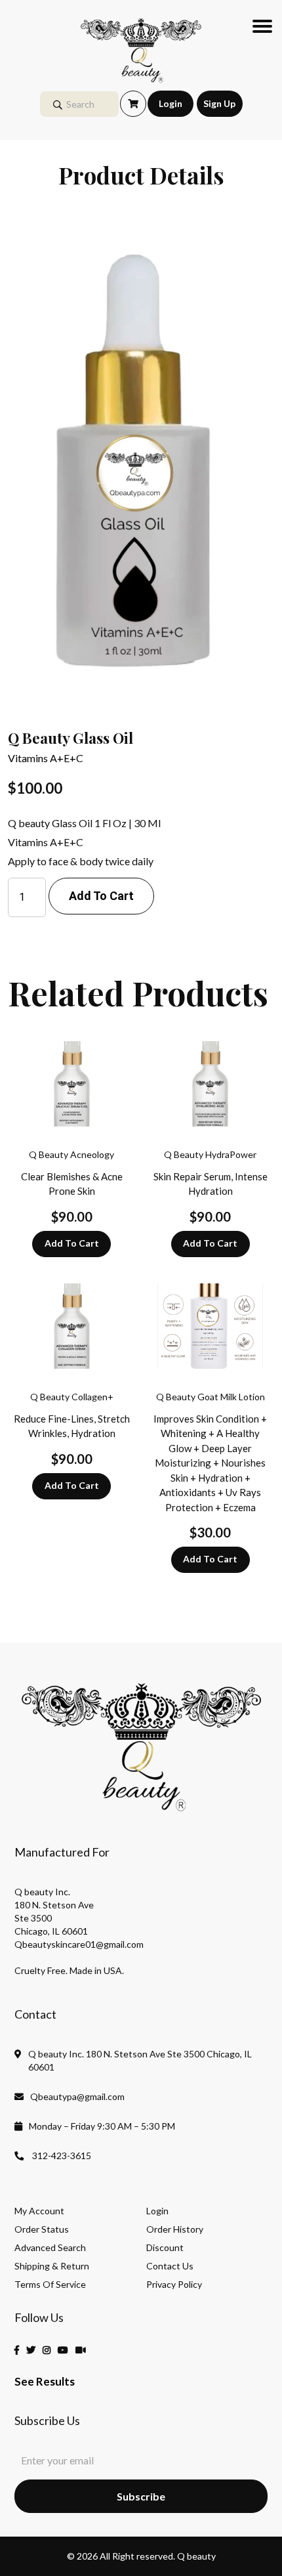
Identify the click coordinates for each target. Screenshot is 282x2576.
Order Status (42, 2229)
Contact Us (170, 2266)
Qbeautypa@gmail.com (77, 2096)
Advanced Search (50, 2248)
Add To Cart (72, 1243)
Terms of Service (50, 2285)
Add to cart (101, 896)
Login (171, 103)
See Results (45, 2381)
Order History (175, 2229)
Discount (165, 2248)
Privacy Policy (174, 2285)
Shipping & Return (52, 2266)
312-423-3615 (61, 2156)
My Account (39, 2211)
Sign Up (219, 103)
